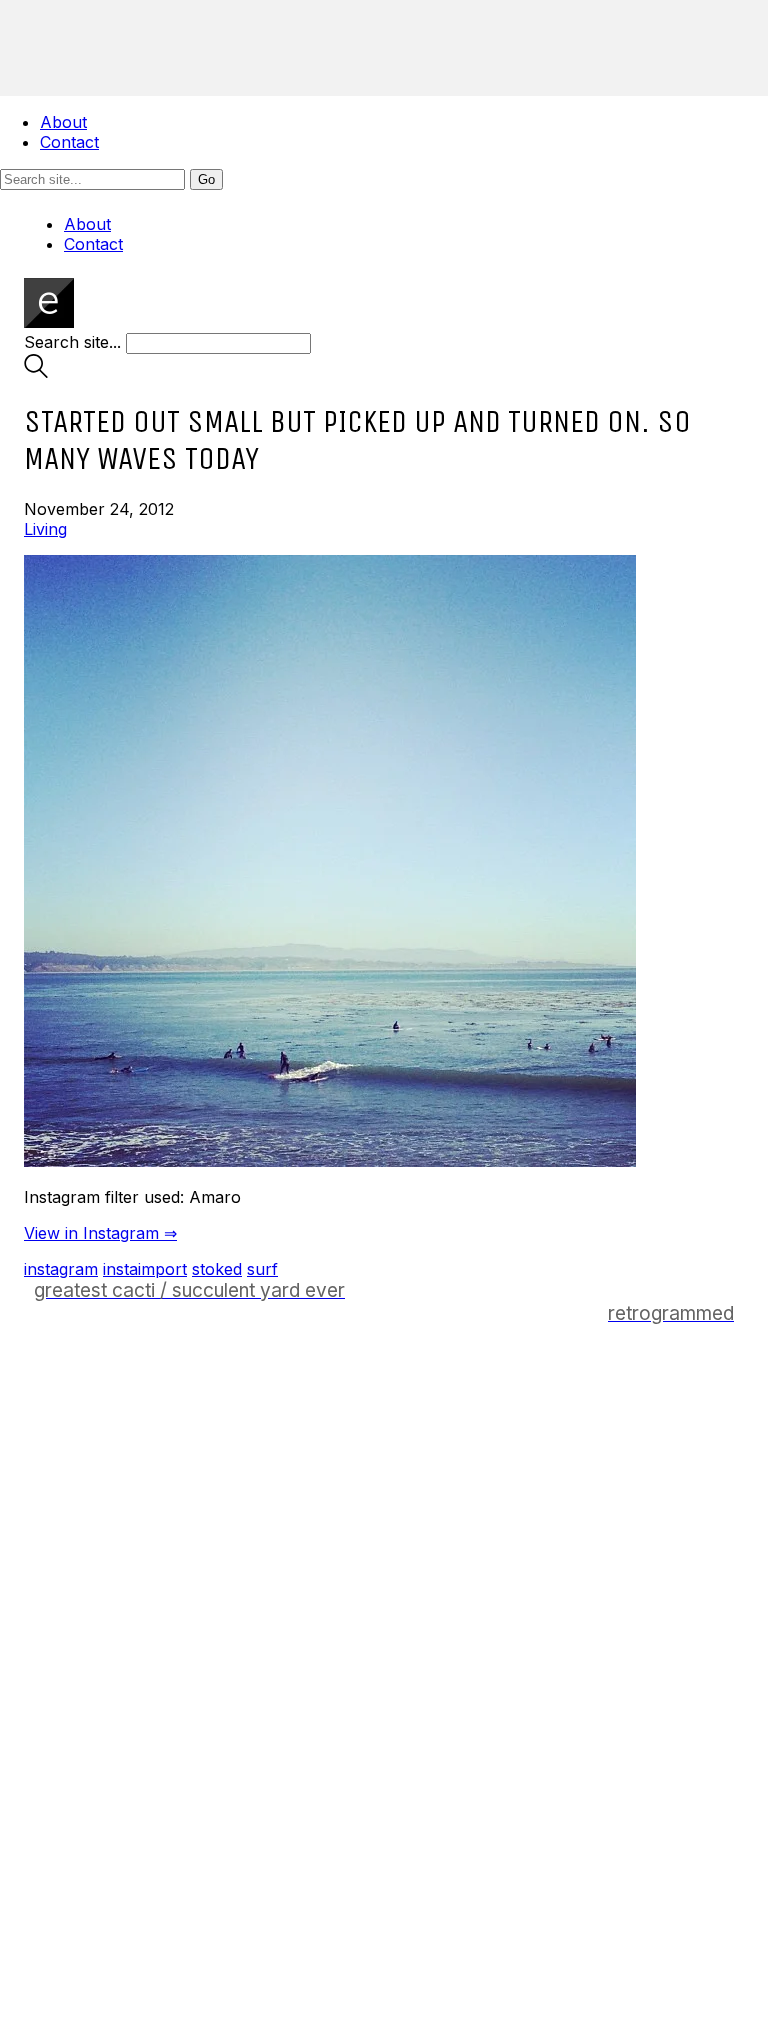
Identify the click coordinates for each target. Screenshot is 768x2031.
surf (262, 1269)
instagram (61, 1269)
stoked (217, 1269)
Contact (69, 142)
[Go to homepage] (49, 322)
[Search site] (36, 372)
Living (45, 529)
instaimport (145, 1269)
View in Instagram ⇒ (100, 1233)
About (63, 122)
